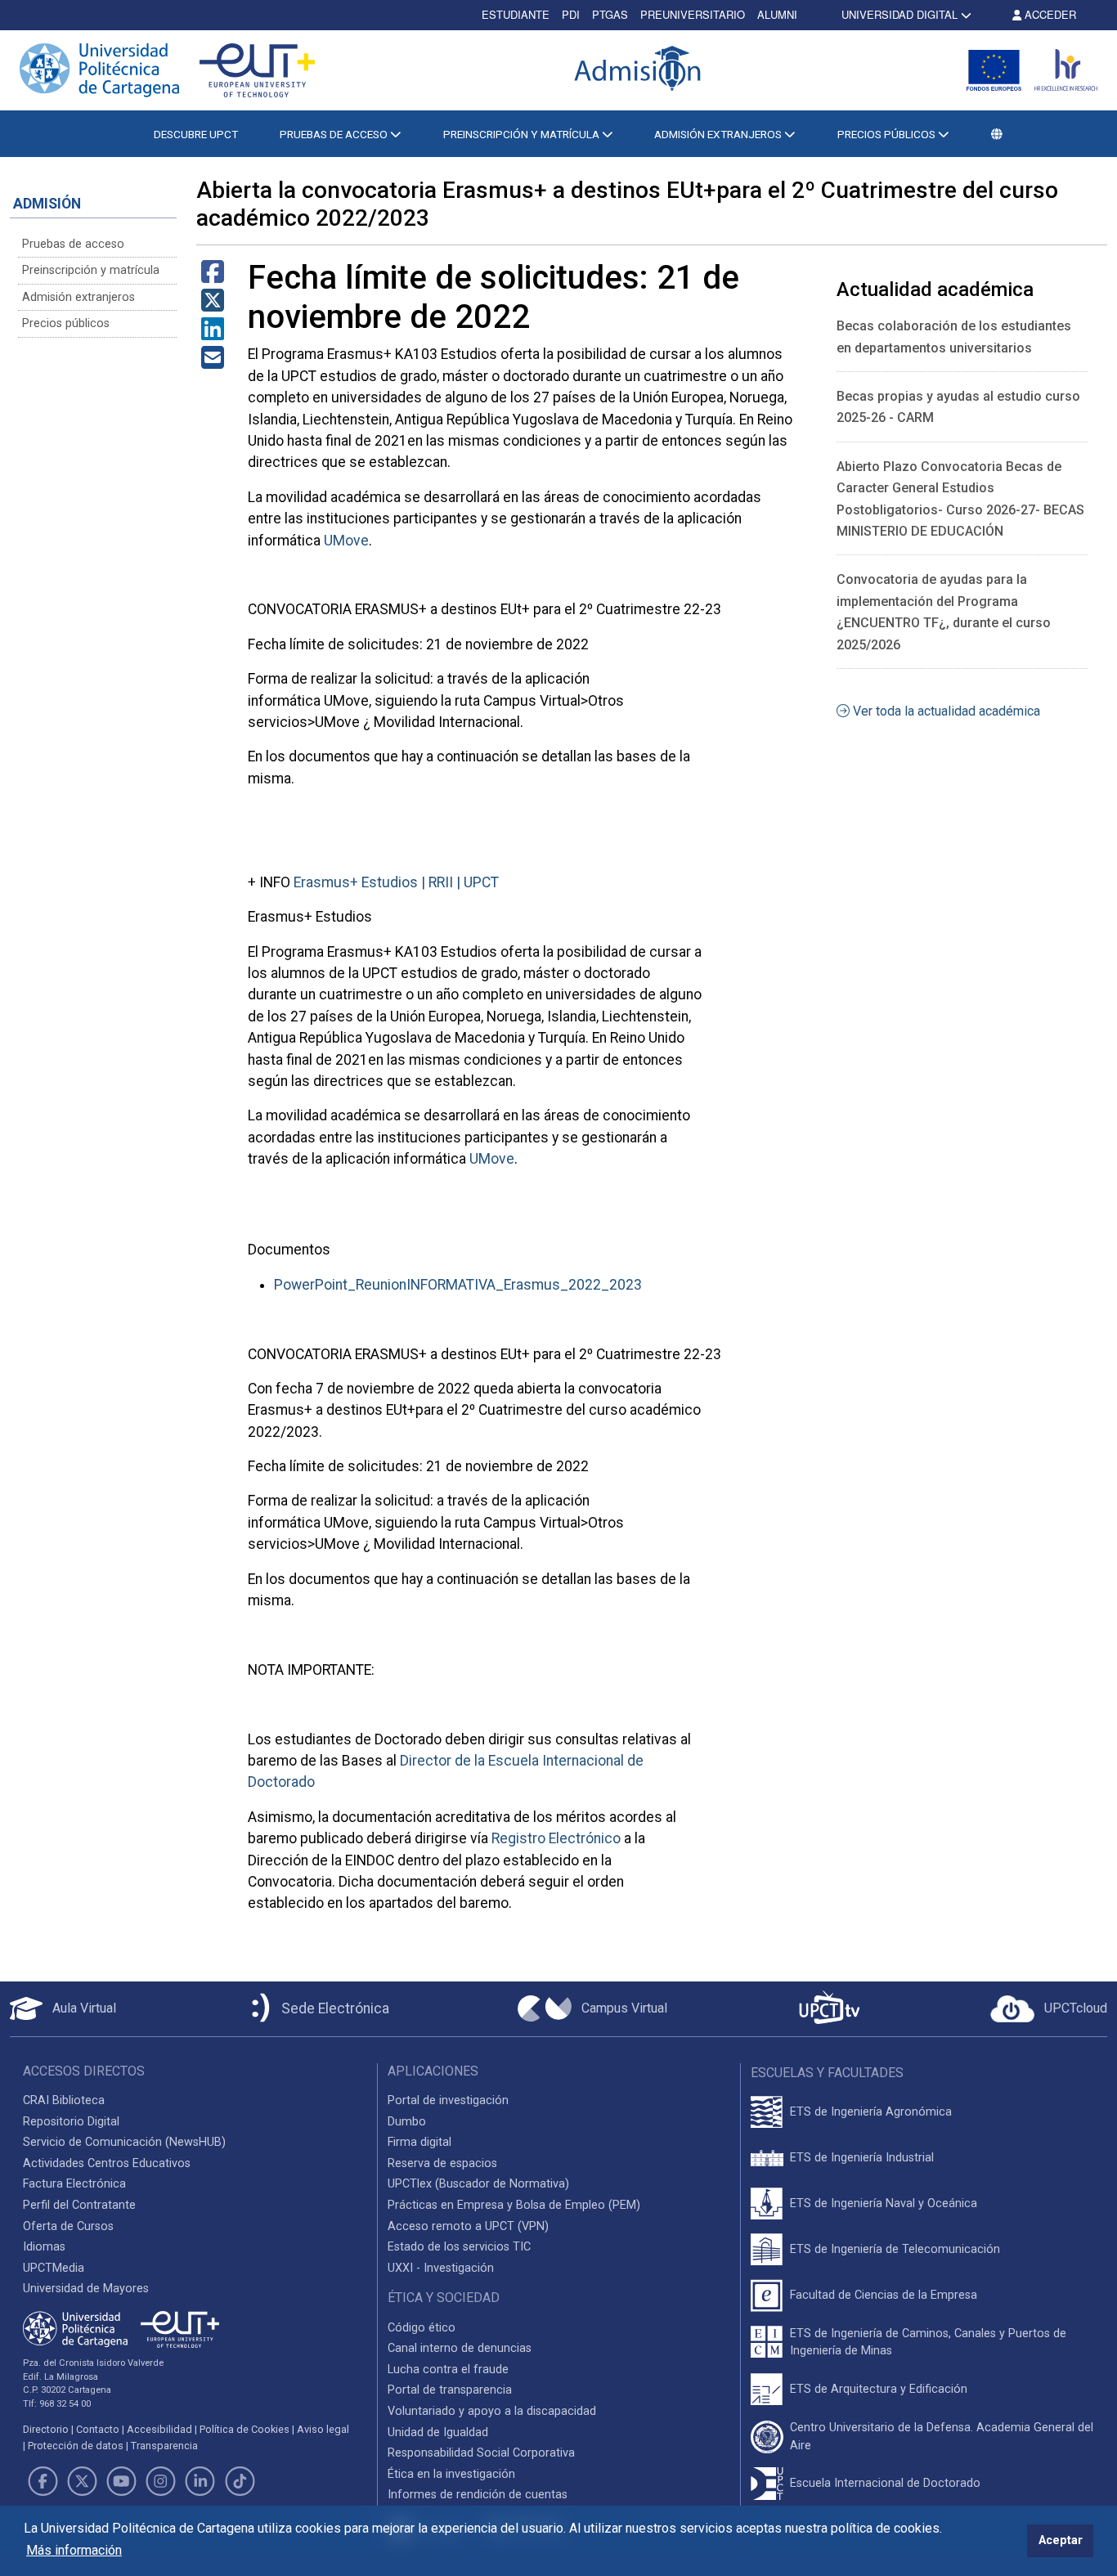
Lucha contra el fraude (448, 2370)
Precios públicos (66, 323)
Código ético (422, 2328)
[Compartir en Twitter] (213, 305)
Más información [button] (74, 2550)
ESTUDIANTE (516, 14)
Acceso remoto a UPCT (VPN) (468, 2226)
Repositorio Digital (71, 2122)
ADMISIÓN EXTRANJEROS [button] (719, 134)
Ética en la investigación (451, 2474)
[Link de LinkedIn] (200, 2481)
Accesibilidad (159, 2429)
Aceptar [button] (1061, 2540)
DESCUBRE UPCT (196, 134)
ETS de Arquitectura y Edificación (879, 2389)
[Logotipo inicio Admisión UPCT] (640, 70)
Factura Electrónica (74, 2184)
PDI (571, 14)
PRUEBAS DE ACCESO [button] (335, 134)
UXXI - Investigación (441, 2268)
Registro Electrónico (556, 1838)
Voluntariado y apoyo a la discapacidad (492, 2411)
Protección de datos (76, 2446)
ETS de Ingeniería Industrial (862, 2158)
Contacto (98, 2429)
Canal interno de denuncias (460, 2348)
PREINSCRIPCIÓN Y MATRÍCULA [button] (523, 134)
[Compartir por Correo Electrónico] (213, 363)
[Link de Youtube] (121, 2481)
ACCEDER (1049, 14)
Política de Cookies (244, 2429)
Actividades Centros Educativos (107, 2163)
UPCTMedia (54, 2268)
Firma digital (419, 2142)
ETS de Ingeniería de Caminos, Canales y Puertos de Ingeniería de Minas (928, 2343)
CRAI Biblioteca (64, 2100)
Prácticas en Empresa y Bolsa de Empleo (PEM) (514, 2205)
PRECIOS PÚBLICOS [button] (888, 134)
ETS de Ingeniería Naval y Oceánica (884, 2204)
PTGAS (610, 14)
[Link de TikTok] (240, 2481)
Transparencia (164, 2446)
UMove (346, 541)
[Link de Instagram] (161, 2481)
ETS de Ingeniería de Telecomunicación (895, 2249)
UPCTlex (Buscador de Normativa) (478, 2184)
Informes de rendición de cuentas (478, 2495)
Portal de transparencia (450, 2390)
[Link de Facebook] (43, 2481)
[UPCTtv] (829, 2009)
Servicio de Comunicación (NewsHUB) (124, 2142)
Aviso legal (323, 2429)
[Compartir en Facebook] (213, 277)
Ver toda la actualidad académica (945, 711)
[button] (997, 134)
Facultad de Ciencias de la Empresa (884, 2295)
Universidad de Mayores (86, 2289)
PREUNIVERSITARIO (693, 14)
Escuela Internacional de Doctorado (885, 2483)
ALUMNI (777, 14)
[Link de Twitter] (82, 2481)
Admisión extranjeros (79, 297)
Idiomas (44, 2247)
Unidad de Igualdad (438, 2432)
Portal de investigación (448, 2100)
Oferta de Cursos (68, 2226)
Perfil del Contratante (79, 2205)
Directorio (46, 2429)
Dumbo (407, 2122)
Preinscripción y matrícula (91, 270)
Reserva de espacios (442, 2163)
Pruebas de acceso (73, 244)
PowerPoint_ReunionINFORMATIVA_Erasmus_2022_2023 (458, 1285)
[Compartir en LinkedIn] (213, 334)
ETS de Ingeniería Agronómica (871, 2112)
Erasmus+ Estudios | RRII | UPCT (396, 882)
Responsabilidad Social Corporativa (481, 2453)
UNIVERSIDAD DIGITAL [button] (899, 14)
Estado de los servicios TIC (459, 2247)
